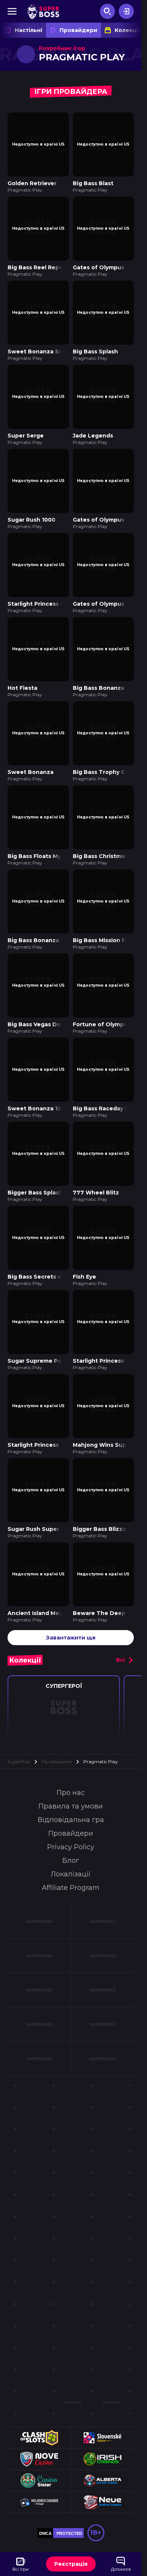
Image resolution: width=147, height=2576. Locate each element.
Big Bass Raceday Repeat (109, 1077)
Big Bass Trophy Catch (106, 751)
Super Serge (26, 425)
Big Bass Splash (95, 344)
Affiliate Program (71, 1840)
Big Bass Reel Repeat (38, 262)
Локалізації (71, 1827)
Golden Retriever (32, 181)
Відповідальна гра (71, 1772)
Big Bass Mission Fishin (106, 914)
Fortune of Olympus (102, 995)
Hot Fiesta (22, 669)
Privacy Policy (71, 1799)
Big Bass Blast (93, 181)
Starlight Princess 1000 (106, 1321)
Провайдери (78, 30)
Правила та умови (71, 1759)
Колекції (127, 30)
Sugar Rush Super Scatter (45, 1484)
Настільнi (28, 30)
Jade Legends (93, 425)
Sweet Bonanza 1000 (38, 1077)
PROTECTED (69, 2486)
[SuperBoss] (43, 11)
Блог (71, 1813)
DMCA (45, 2486)
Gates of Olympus (99, 507)
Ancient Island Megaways (44, 1566)
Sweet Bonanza (31, 751)
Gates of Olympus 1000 (106, 588)
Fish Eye (84, 1240)
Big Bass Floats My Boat (42, 832)
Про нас (71, 1745)
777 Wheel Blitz (96, 1158)
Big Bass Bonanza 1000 (106, 669)
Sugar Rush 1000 (31, 507)
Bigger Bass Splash (35, 1158)
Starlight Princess (33, 1403)
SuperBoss (19, 1714)
